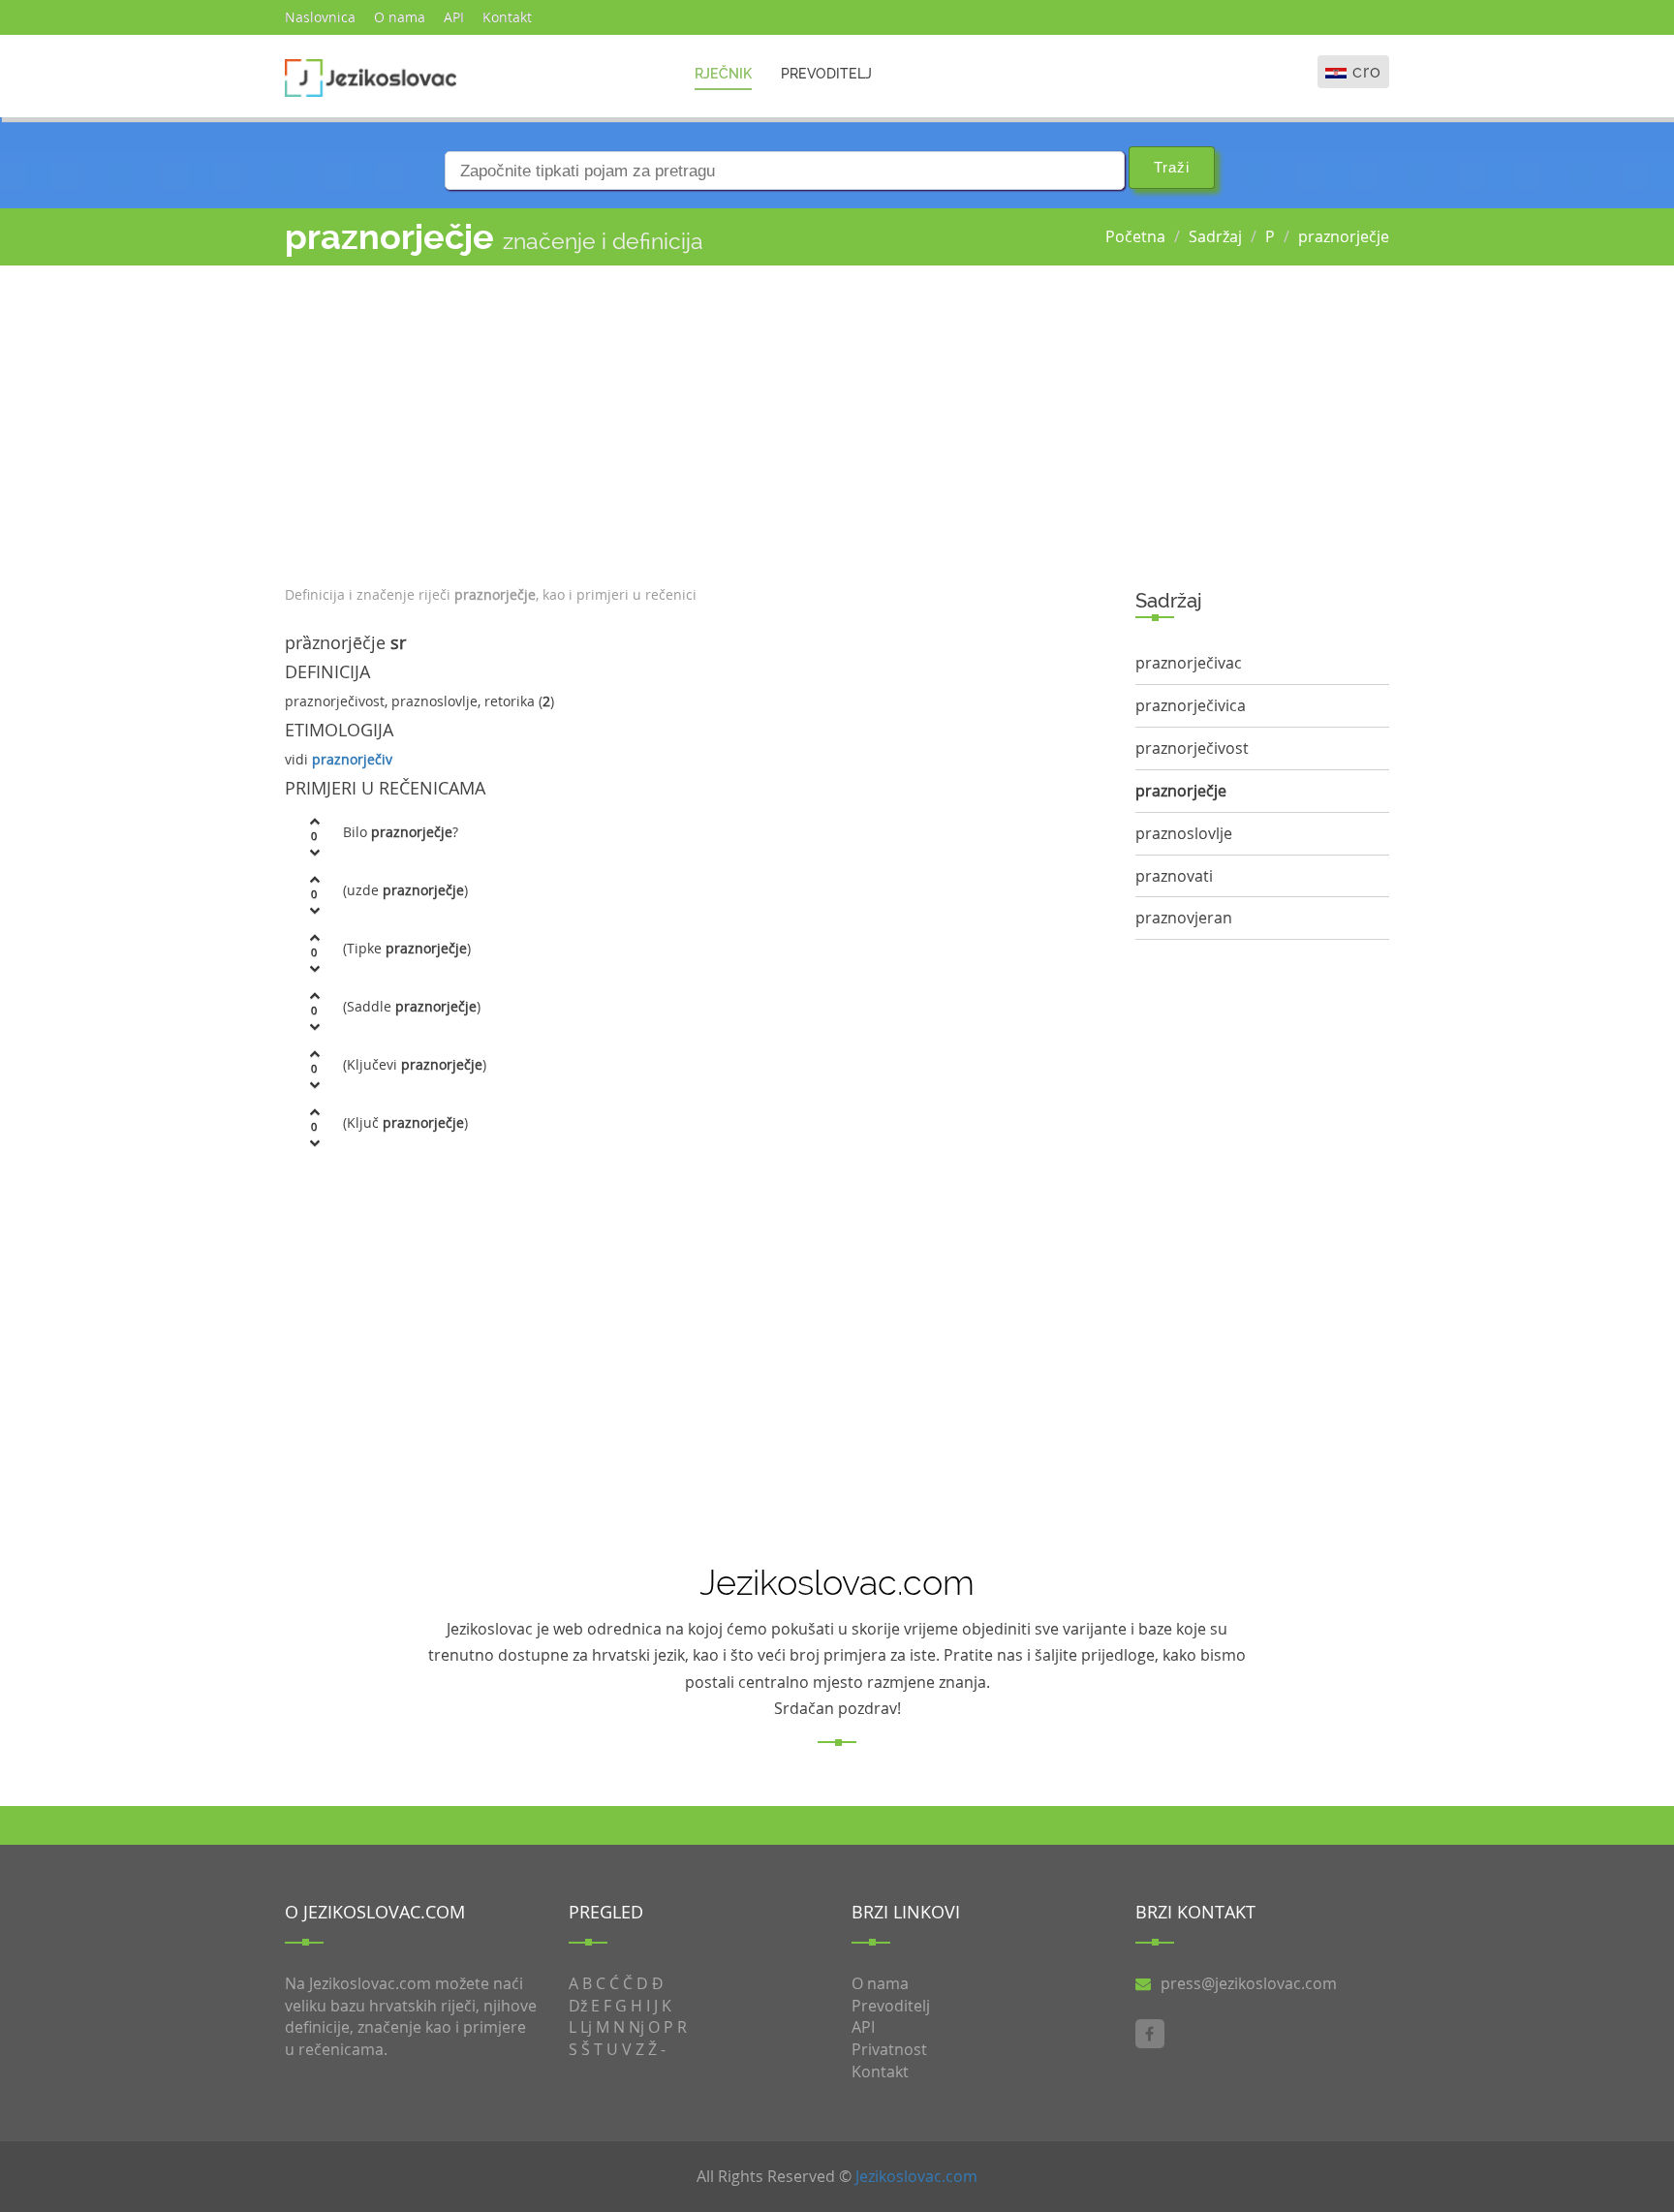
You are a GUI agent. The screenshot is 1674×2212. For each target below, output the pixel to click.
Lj (586, 2027)
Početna (1135, 236)
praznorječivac (1189, 663)
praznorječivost (1192, 748)
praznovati (1174, 876)
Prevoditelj (826, 74)
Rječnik (723, 74)
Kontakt (507, 17)
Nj (636, 2027)
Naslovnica (320, 17)
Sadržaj (1215, 236)
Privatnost (889, 2049)
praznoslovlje (1184, 833)
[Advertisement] (696, 421)
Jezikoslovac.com (916, 2176)
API (454, 17)
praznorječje (1344, 236)
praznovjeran (1184, 918)
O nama (400, 17)
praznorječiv (352, 759)
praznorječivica (1191, 705)
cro (1367, 71)
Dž (578, 2006)
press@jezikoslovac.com (1249, 1983)
